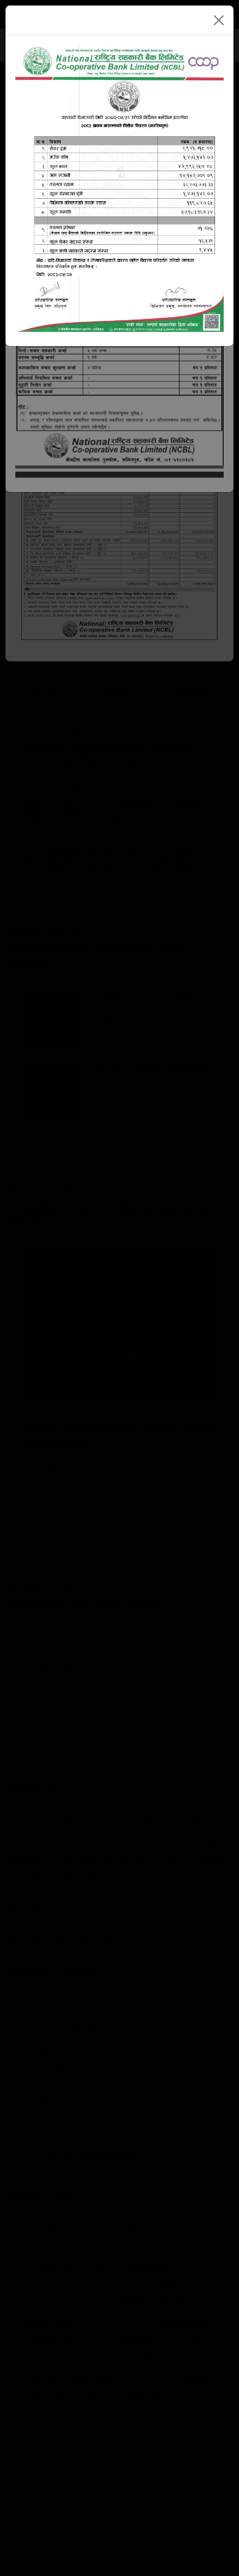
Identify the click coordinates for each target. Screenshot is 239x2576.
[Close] (219, 20)
